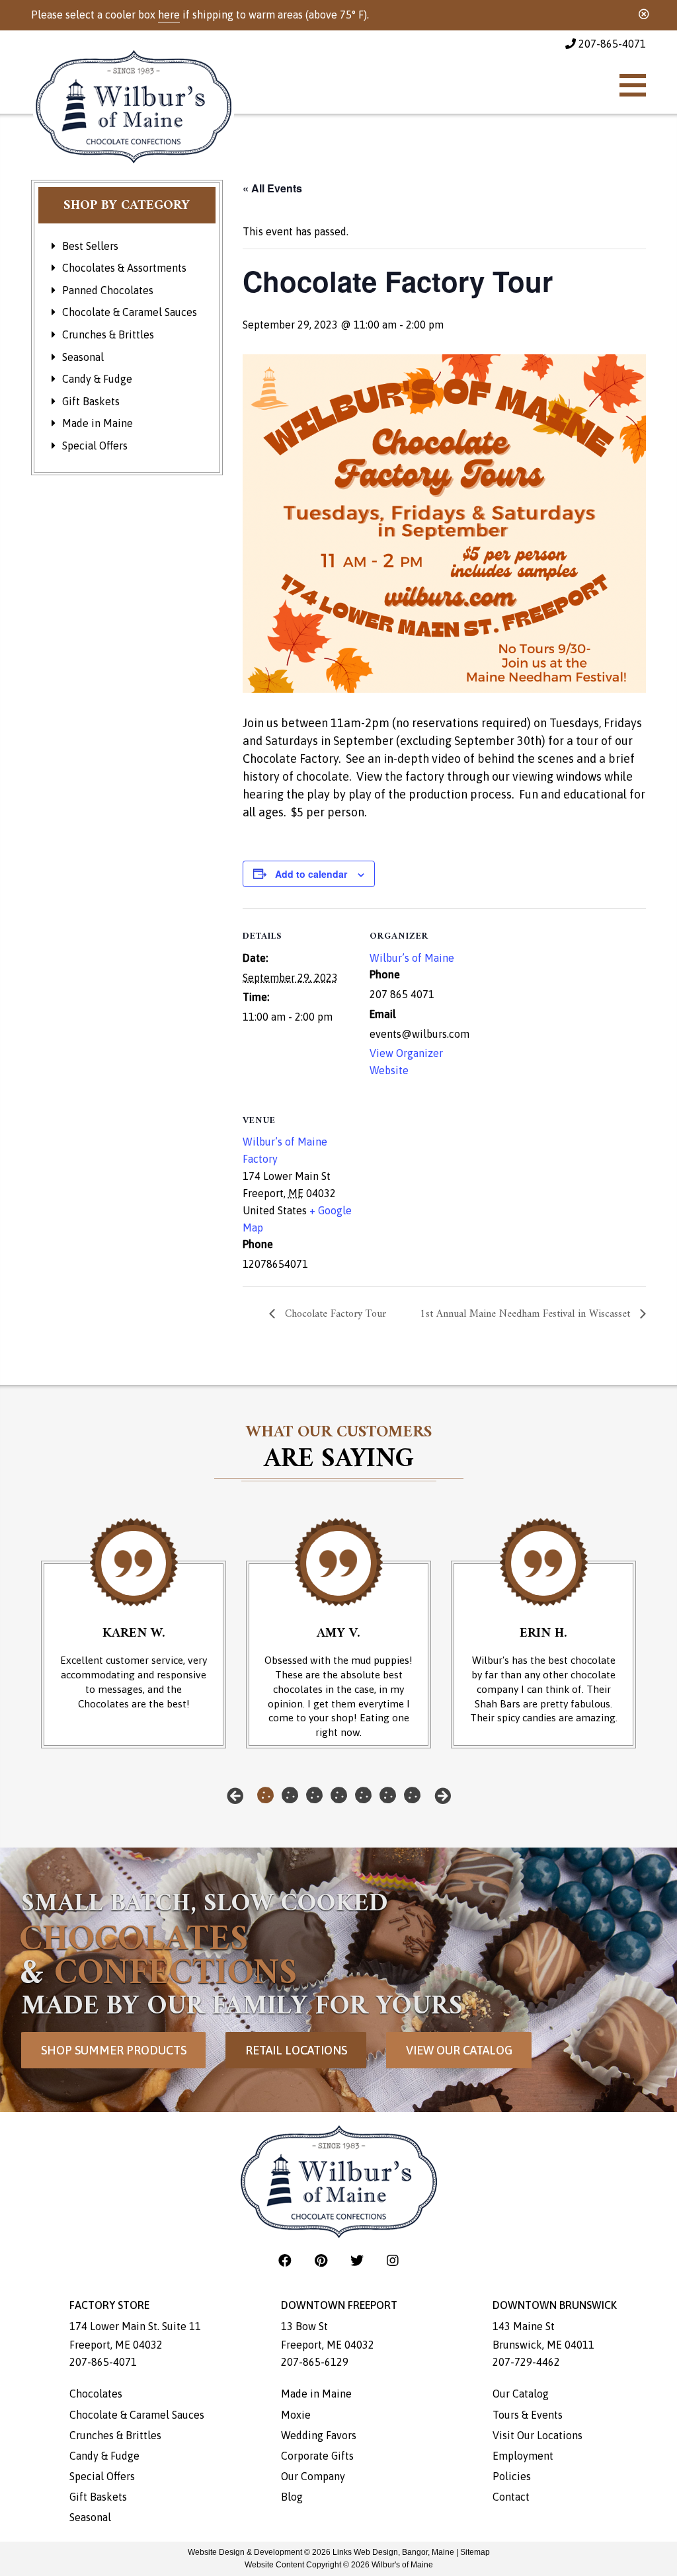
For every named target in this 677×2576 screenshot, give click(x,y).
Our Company (313, 2476)
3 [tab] (314, 1795)
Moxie (296, 2415)
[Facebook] (287, 2260)
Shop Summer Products (114, 2050)
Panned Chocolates (108, 290)
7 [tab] (412, 1795)
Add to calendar (311, 874)
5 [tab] (363, 1795)
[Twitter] (359, 2260)
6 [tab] (388, 1795)
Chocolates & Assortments (124, 268)
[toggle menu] (633, 85)
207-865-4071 (611, 44)
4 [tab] (339, 1795)
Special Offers (95, 446)
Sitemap (475, 2552)
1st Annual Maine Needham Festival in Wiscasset (527, 1314)
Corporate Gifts (317, 2456)
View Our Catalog (459, 2050)
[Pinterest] (323, 2260)
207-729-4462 (526, 2362)
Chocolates (96, 2394)
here (169, 15)
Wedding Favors (319, 2435)
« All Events (272, 188)
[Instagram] (393, 2260)
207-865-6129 (315, 2362)
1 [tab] (265, 1795)
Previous (235, 1796)
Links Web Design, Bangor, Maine (394, 2552)
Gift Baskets (91, 401)
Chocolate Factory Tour (334, 1314)
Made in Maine (98, 423)
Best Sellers (90, 246)
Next (443, 1796)
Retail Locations (296, 2050)
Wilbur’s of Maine (412, 958)
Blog (292, 2497)
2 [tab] (290, 1795)
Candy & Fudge (97, 379)
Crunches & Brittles (108, 334)
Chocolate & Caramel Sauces (130, 312)
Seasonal (83, 357)
